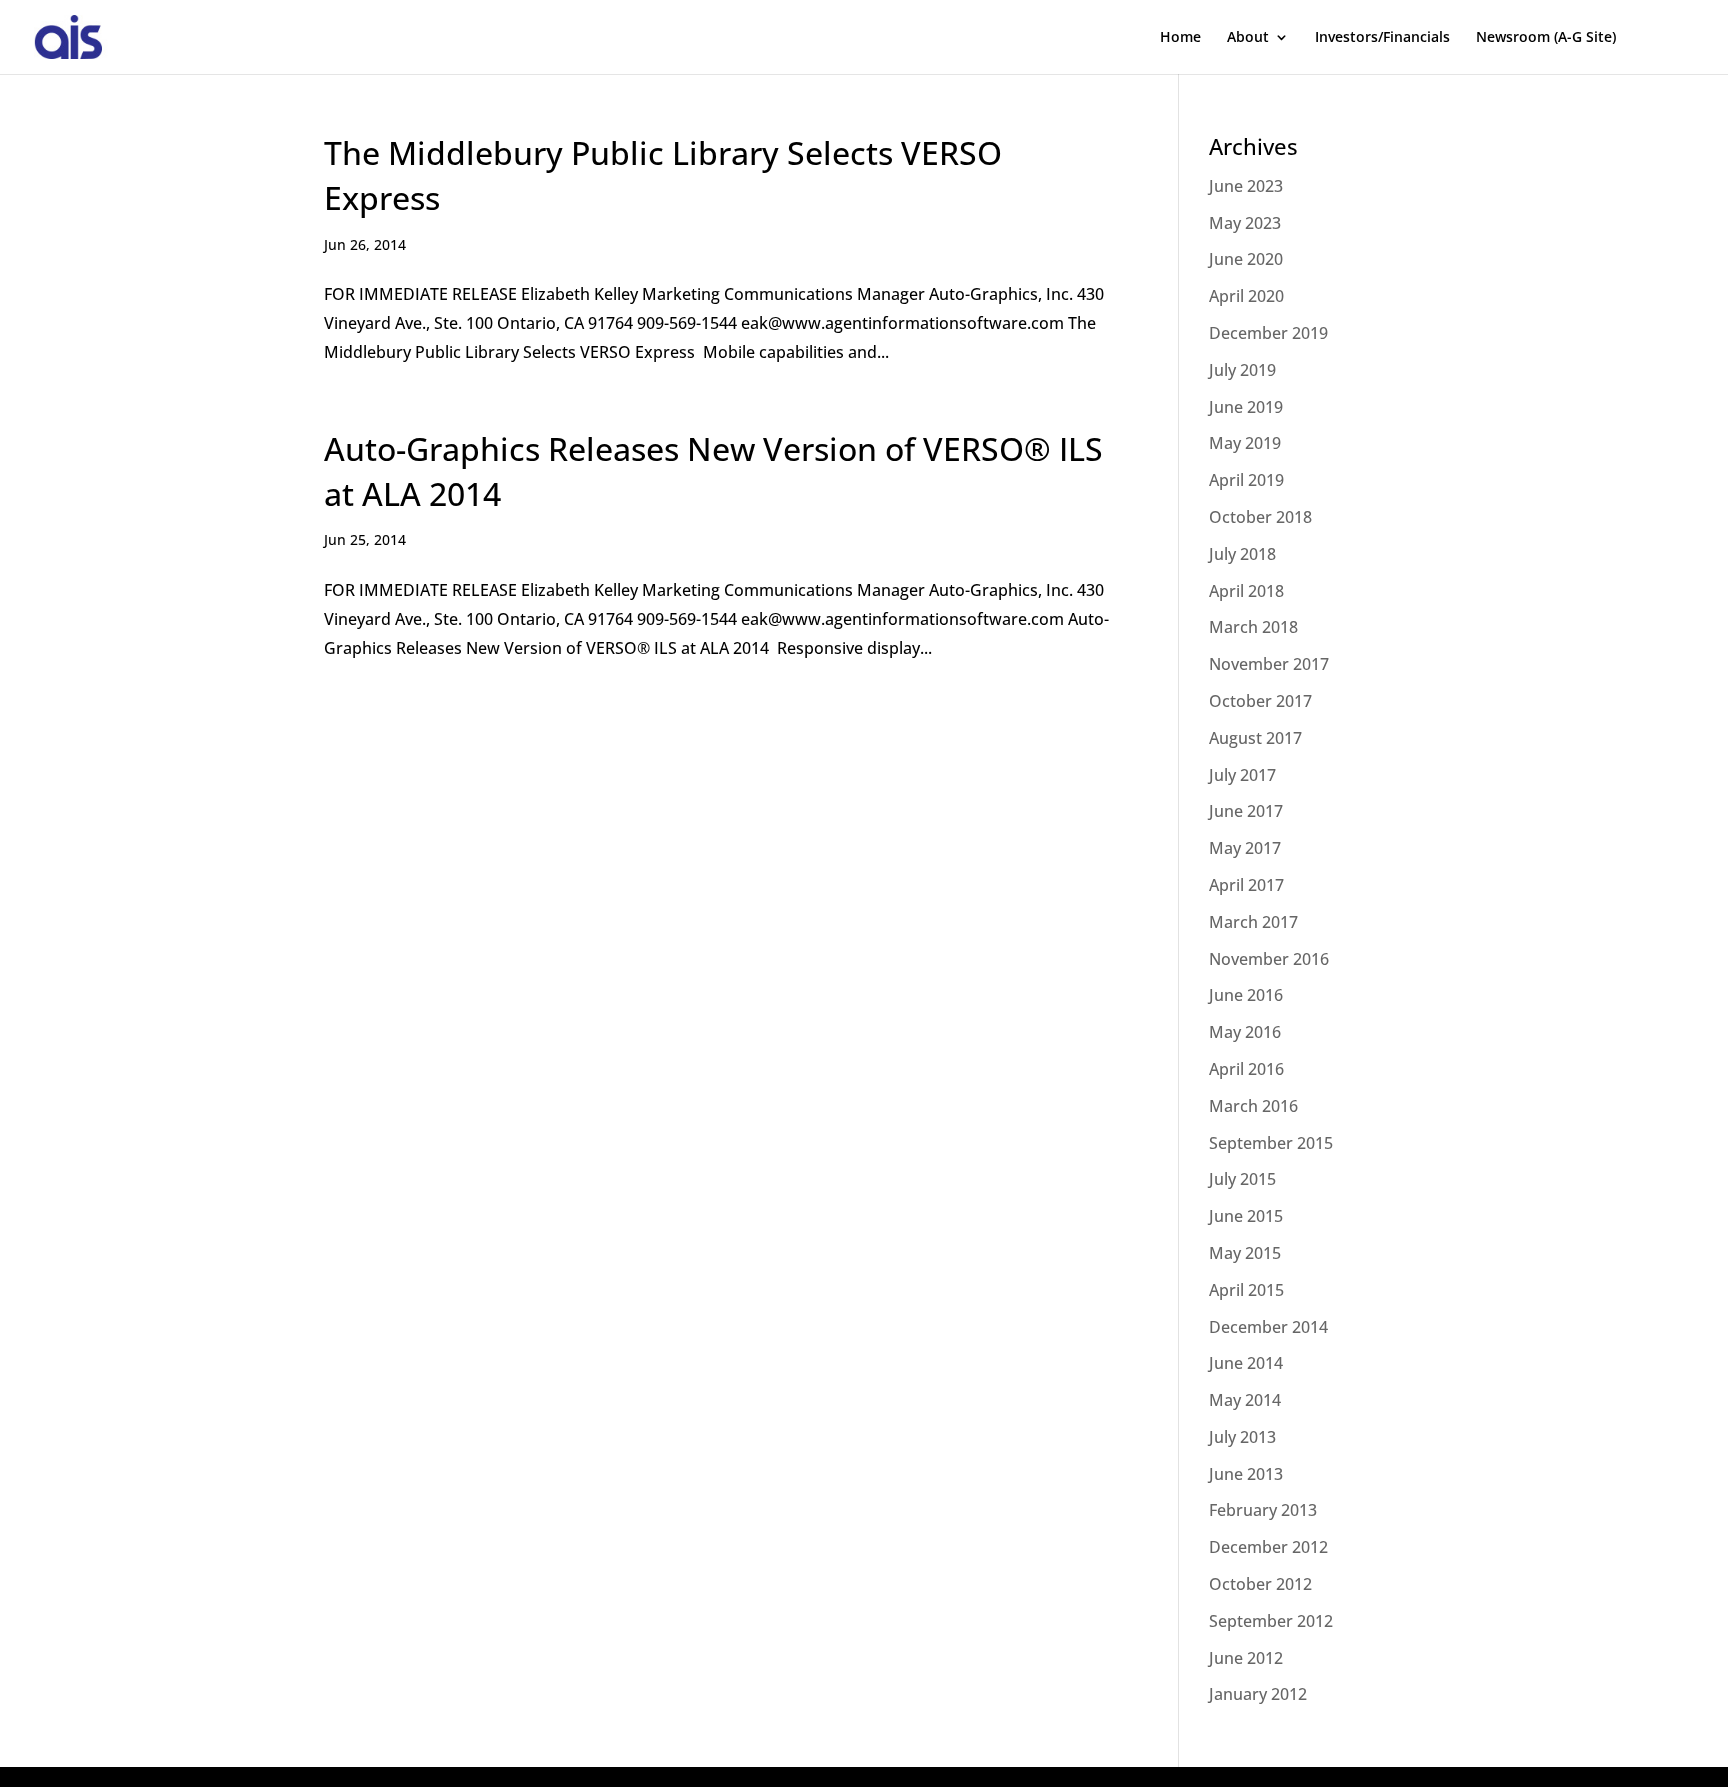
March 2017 (1253, 922)
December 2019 (1268, 333)
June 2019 (1246, 407)
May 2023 (1245, 223)
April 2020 (1246, 296)
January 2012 (1258, 1694)
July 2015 (1242, 1179)
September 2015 (1271, 1143)
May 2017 (1245, 848)
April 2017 (1246, 885)
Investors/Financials (1382, 38)
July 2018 (1242, 554)
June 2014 (1246, 1363)
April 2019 (1246, 480)
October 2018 (1260, 517)
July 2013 (1242, 1437)
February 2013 (1263, 1510)
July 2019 (1242, 370)
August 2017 (1255, 738)
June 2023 (1246, 186)
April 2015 (1246, 1290)
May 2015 (1245, 1253)
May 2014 (1245, 1400)
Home (1180, 38)
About (1248, 38)
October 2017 (1260, 701)
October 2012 (1260, 1584)
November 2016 (1269, 959)
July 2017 (1242, 775)
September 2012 (1271, 1621)
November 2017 (1269, 664)
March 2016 (1253, 1106)
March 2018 (1253, 627)
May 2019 (1245, 443)
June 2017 (1246, 811)
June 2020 (1246, 259)
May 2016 (1245, 1032)
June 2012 (1246, 1658)
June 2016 (1246, 995)
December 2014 (1268, 1327)
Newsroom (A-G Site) (1546, 38)
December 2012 (1268, 1547)
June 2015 (1246, 1216)
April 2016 (1246, 1069)
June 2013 (1246, 1474)
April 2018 (1246, 591)
